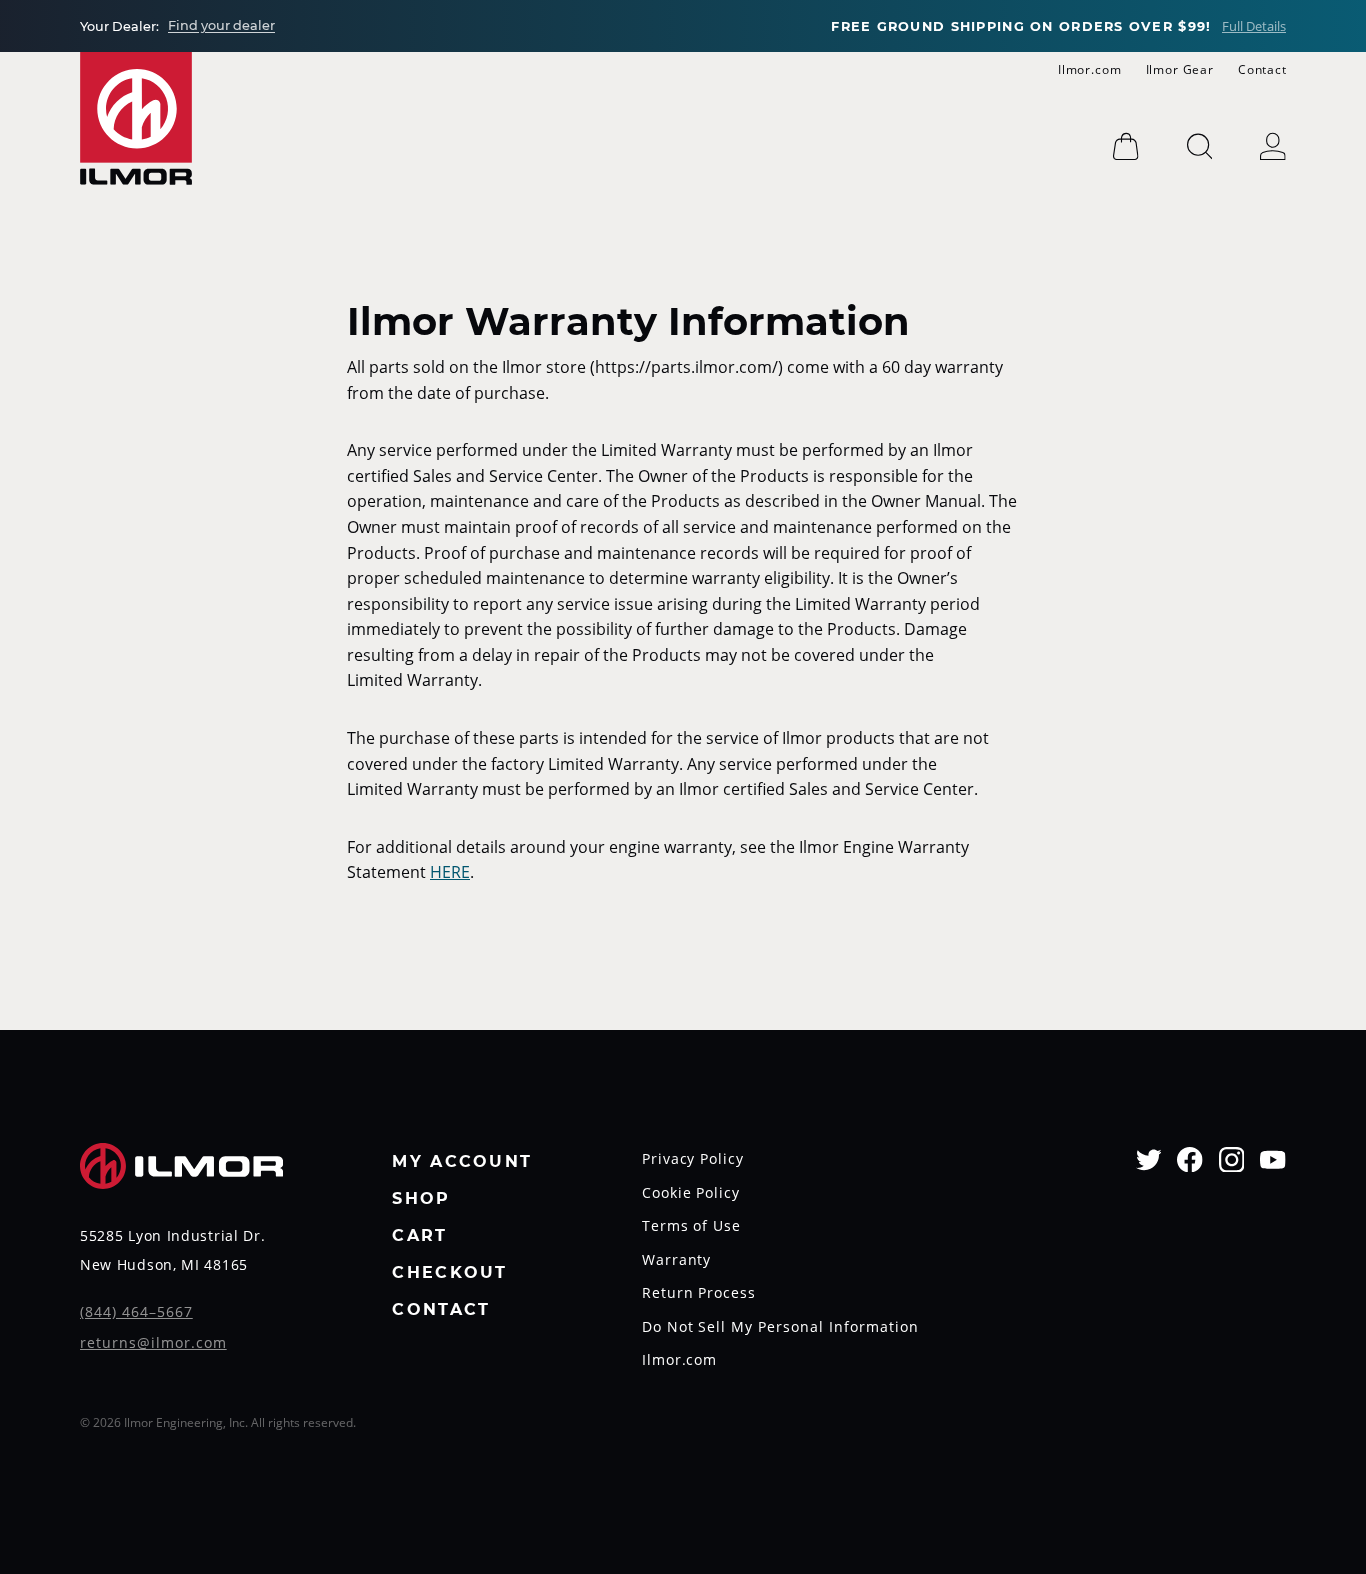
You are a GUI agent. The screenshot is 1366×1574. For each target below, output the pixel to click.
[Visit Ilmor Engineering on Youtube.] (1273, 1159)
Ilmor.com (1090, 69)
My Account (462, 1162)
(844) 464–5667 (136, 1313)
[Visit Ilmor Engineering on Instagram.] (1232, 1159)
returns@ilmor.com (153, 1344)
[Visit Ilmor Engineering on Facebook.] (1190, 1159)
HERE (450, 872)
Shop (421, 1199)
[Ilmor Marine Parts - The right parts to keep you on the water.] (136, 118)
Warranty (677, 1261)
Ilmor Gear (1180, 69)
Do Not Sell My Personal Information (780, 1328)
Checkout (449, 1273)
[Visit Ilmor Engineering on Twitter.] (1149, 1159)
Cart (419, 1236)
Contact (1262, 69)
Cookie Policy (691, 1194)
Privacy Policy (693, 1160)
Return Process (699, 1294)
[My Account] (1273, 146)
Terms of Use (692, 1227)
